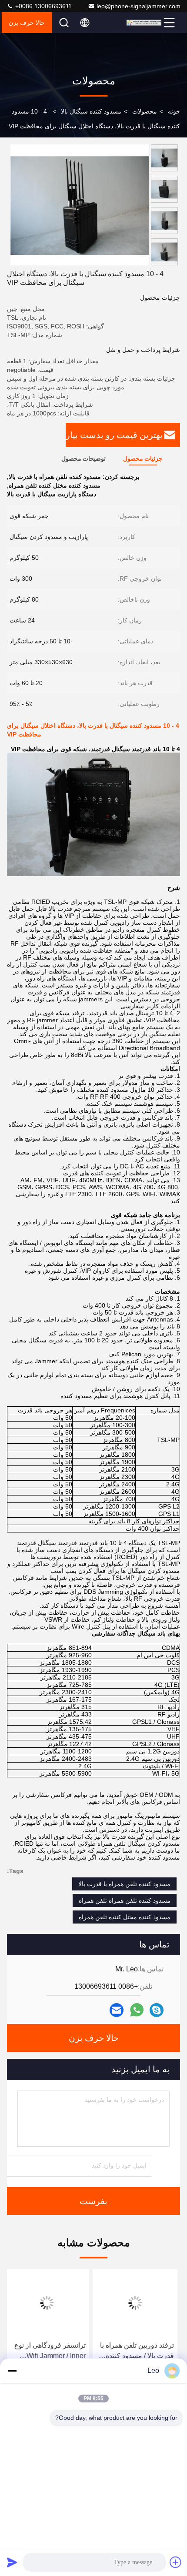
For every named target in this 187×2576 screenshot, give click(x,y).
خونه (174, 111)
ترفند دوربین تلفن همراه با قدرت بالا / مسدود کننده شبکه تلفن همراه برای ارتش (140, 2351)
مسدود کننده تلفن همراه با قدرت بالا (124, 1884)
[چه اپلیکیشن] (137, 2010)
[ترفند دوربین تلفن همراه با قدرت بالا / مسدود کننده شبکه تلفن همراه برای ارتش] (138, 2303)
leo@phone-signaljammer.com (139, 6)
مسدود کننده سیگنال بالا (91, 111)
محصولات (145, 111)
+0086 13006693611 (43, 6)
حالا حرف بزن (27, 23)
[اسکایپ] (157, 2010)
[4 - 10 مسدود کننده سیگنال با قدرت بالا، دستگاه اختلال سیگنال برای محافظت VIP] (80, 205)
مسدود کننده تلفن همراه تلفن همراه (125, 1900)
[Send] (12, 2562)
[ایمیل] (117, 2010)
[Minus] (12, 2371)
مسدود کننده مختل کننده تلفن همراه (125, 1917)
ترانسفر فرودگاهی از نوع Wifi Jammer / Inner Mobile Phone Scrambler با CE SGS (50, 2351)
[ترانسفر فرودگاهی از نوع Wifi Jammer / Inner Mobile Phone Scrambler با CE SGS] (49, 2303)
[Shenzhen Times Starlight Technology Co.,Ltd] (144, 23)
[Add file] (176, 2562)
